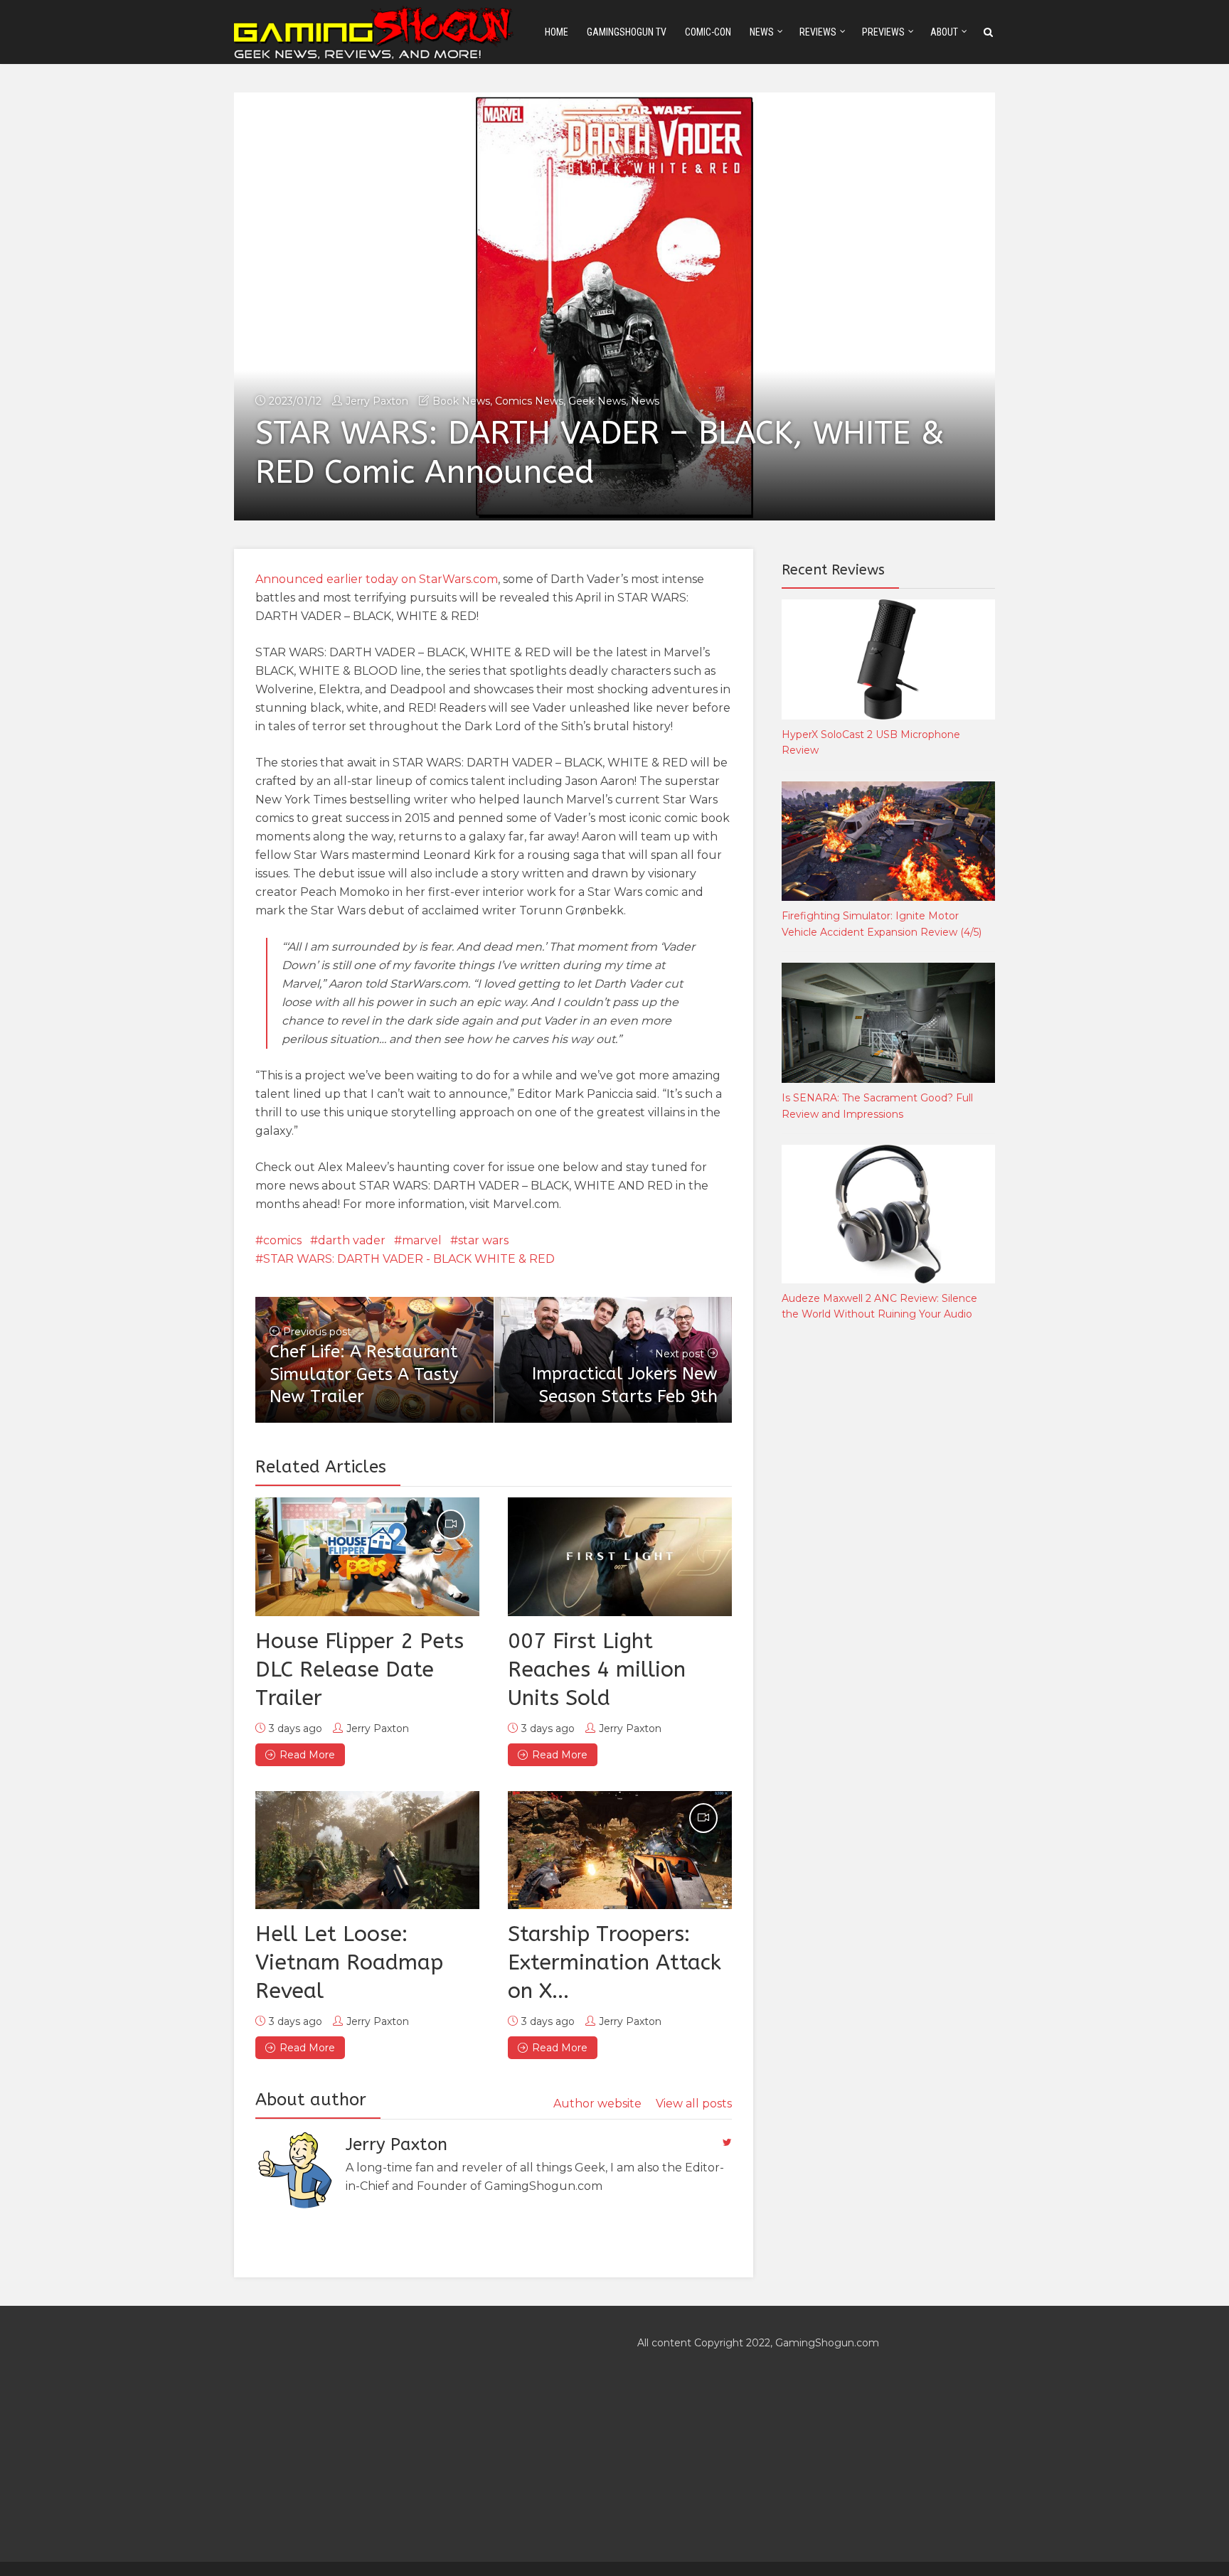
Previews (883, 32)
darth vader (352, 1240)
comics (282, 1240)
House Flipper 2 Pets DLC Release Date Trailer (360, 1669)
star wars (483, 1240)
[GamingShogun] (375, 31)
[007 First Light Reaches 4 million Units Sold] (620, 1556)
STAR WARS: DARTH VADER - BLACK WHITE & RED (409, 1259)
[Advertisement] (888, 1568)
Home (557, 32)
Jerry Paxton (377, 401)
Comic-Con (708, 32)
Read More (307, 1755)
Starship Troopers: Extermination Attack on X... (614, 1962)
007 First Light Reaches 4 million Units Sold (597, 1669)
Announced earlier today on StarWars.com (377, 579)
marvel (422, 1240)
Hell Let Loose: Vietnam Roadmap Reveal (349, 1962)
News (762, 32)
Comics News (529, 401)
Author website (597, 2104)
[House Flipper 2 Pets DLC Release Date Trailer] (367, 1556)
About (944, 32)
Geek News (597, 401)
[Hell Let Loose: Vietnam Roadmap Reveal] (367, 1850)
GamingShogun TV (627, 32)
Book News (461, 401)
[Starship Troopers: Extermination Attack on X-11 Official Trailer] (620, 1850)
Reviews (818, 32)
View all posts (694, 2104)
